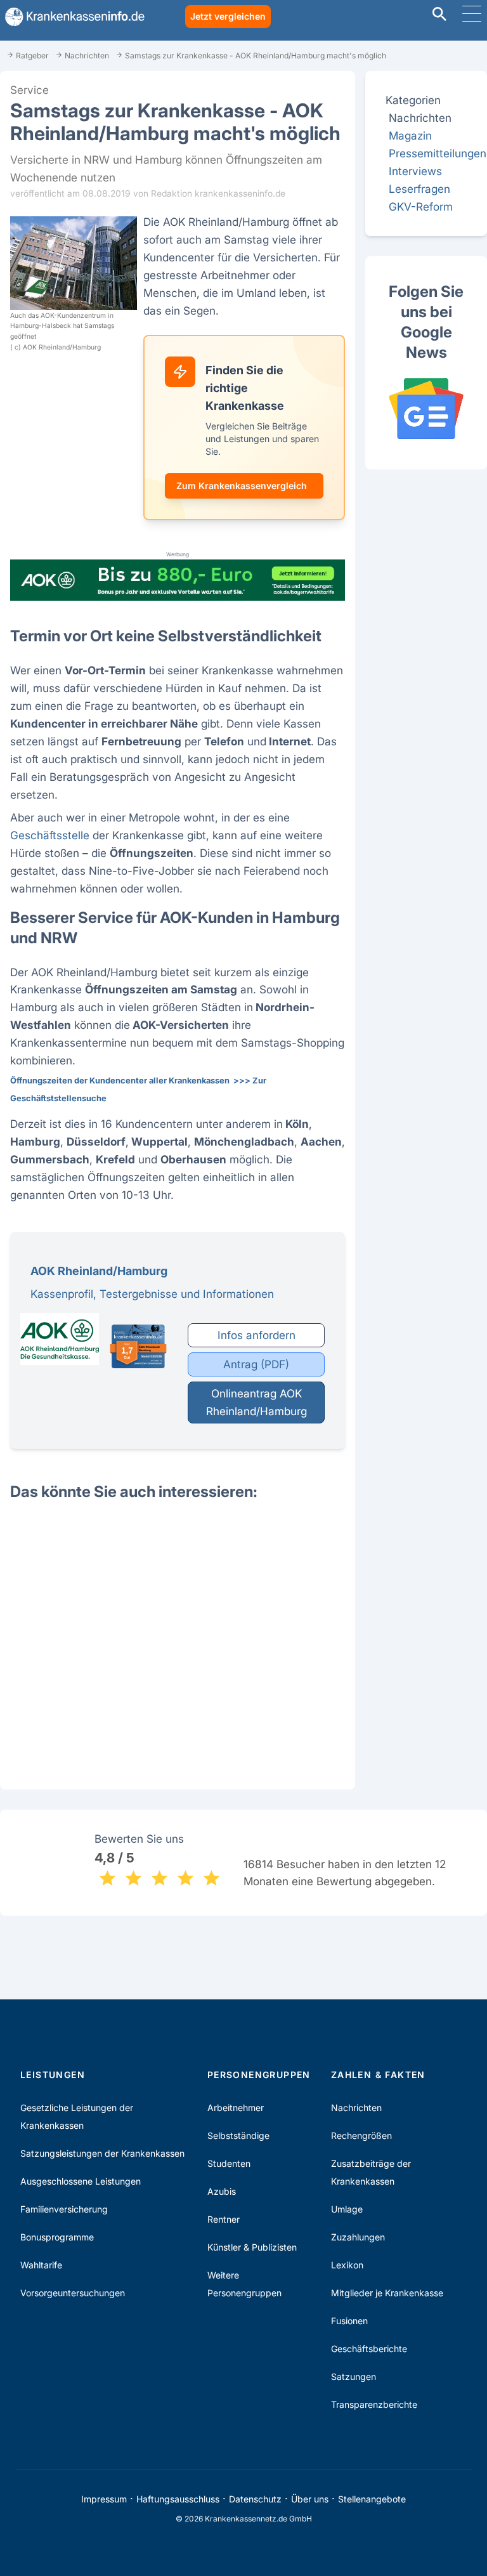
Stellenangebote (372, 2499)
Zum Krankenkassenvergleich (242, 486)
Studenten (229, 2163)
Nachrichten (356, 2108)
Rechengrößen (361, 2135)
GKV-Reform (421, 206)
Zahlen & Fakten (378, 2075)
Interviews (415, 171)
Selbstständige (238, 2135)
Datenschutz (255, 2499)
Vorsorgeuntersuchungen (73, 2293)
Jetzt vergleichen (228, 16)
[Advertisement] (178, 1634)
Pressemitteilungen (438, 153)
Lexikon (347, 2265)
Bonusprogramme (57, 2237)
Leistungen (53, 2075)
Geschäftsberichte (369, 2349)
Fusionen (349, 2321)
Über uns (310, 2499)
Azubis (222, 2191)
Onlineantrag (256, 1402)
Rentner (224, 2219)
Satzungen (354, 2377)
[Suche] (439, 16)
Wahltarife (41, 2265)
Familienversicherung (64, 2209)
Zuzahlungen (358, 2237)
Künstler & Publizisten (252, 2247)
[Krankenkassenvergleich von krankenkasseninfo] (72, 17)
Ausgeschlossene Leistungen (81, 2181)
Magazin (410, 135)
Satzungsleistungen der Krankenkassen (102, 2153)
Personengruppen (259, 2075)
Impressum (104, 2499)
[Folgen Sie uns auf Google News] (426, 409)
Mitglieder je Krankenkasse (387, 2293)
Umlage (347, 2209)
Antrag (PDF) (256, 1364)
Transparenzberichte (374, 2404)
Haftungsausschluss (178, 2499)
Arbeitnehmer (236, 2108)
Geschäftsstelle (50, 835)
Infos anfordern (256, 1335)
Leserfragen (419, 189)
